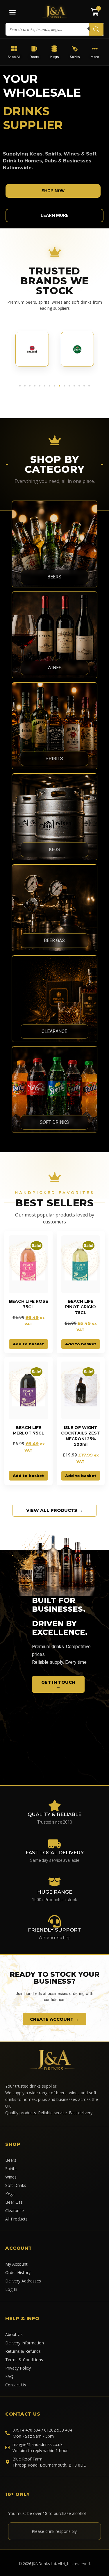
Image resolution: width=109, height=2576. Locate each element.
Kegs (54, 57)
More (95, 57)
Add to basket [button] (28, 1344)
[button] (20, 386)
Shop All (14, 57)
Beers (34, 57)
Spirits (75, 57)
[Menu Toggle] (12, 12)
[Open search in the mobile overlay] (54, 29)
